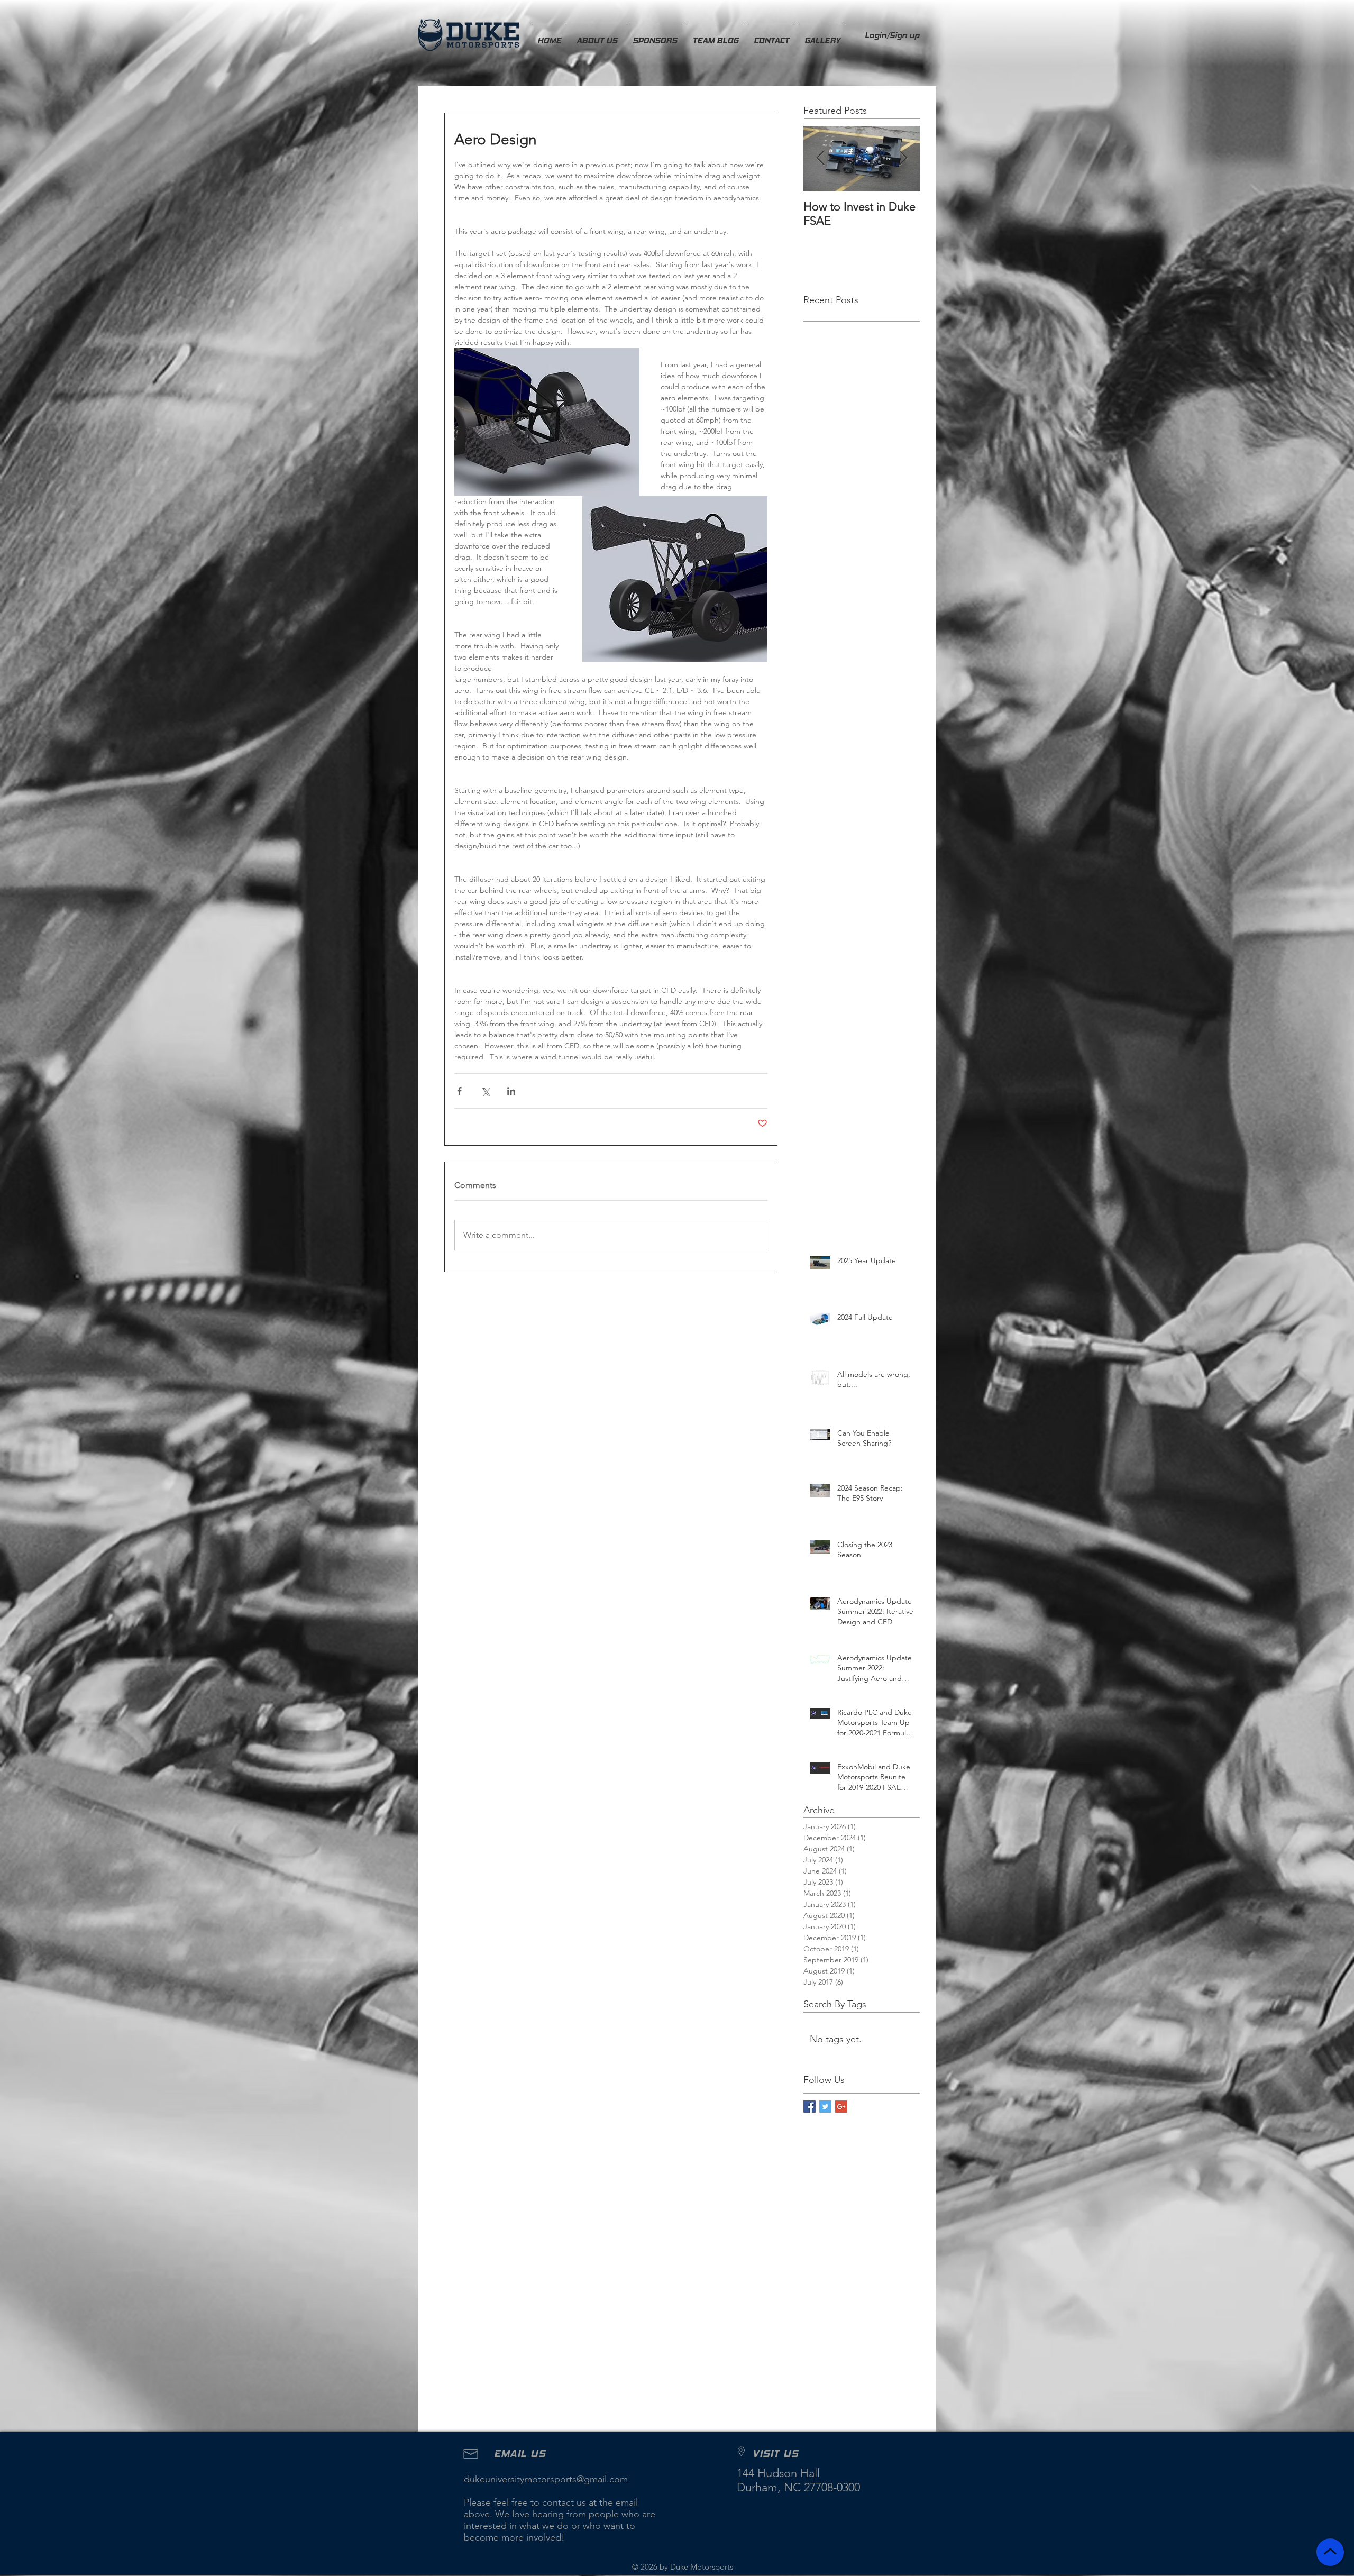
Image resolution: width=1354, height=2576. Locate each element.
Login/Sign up (892, 35)
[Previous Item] (820, 158)
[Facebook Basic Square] (809, 2107)
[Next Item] (903, 158)
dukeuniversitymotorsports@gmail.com (546, 2479)
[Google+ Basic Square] (841, 2107)
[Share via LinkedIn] (511, 1091)
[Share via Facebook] (459, 1091)
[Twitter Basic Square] (825, 2107)
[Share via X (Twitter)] (485, 1091)
